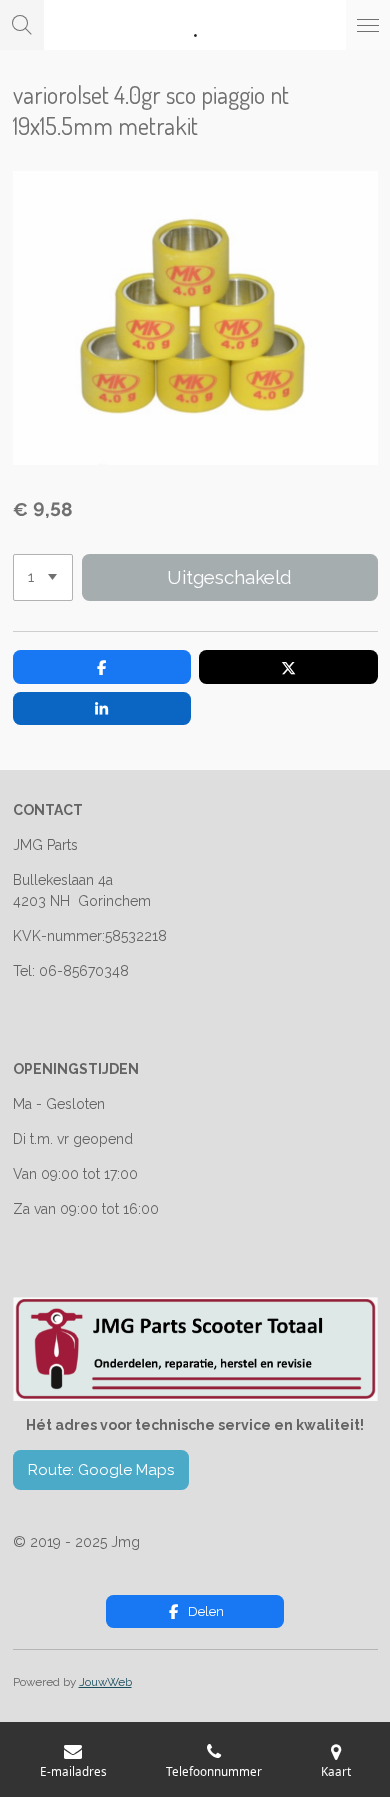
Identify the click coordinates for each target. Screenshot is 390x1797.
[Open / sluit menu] (368, 25)
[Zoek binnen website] (22, 25)
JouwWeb (105, 1682)
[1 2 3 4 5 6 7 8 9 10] (43, 577)
